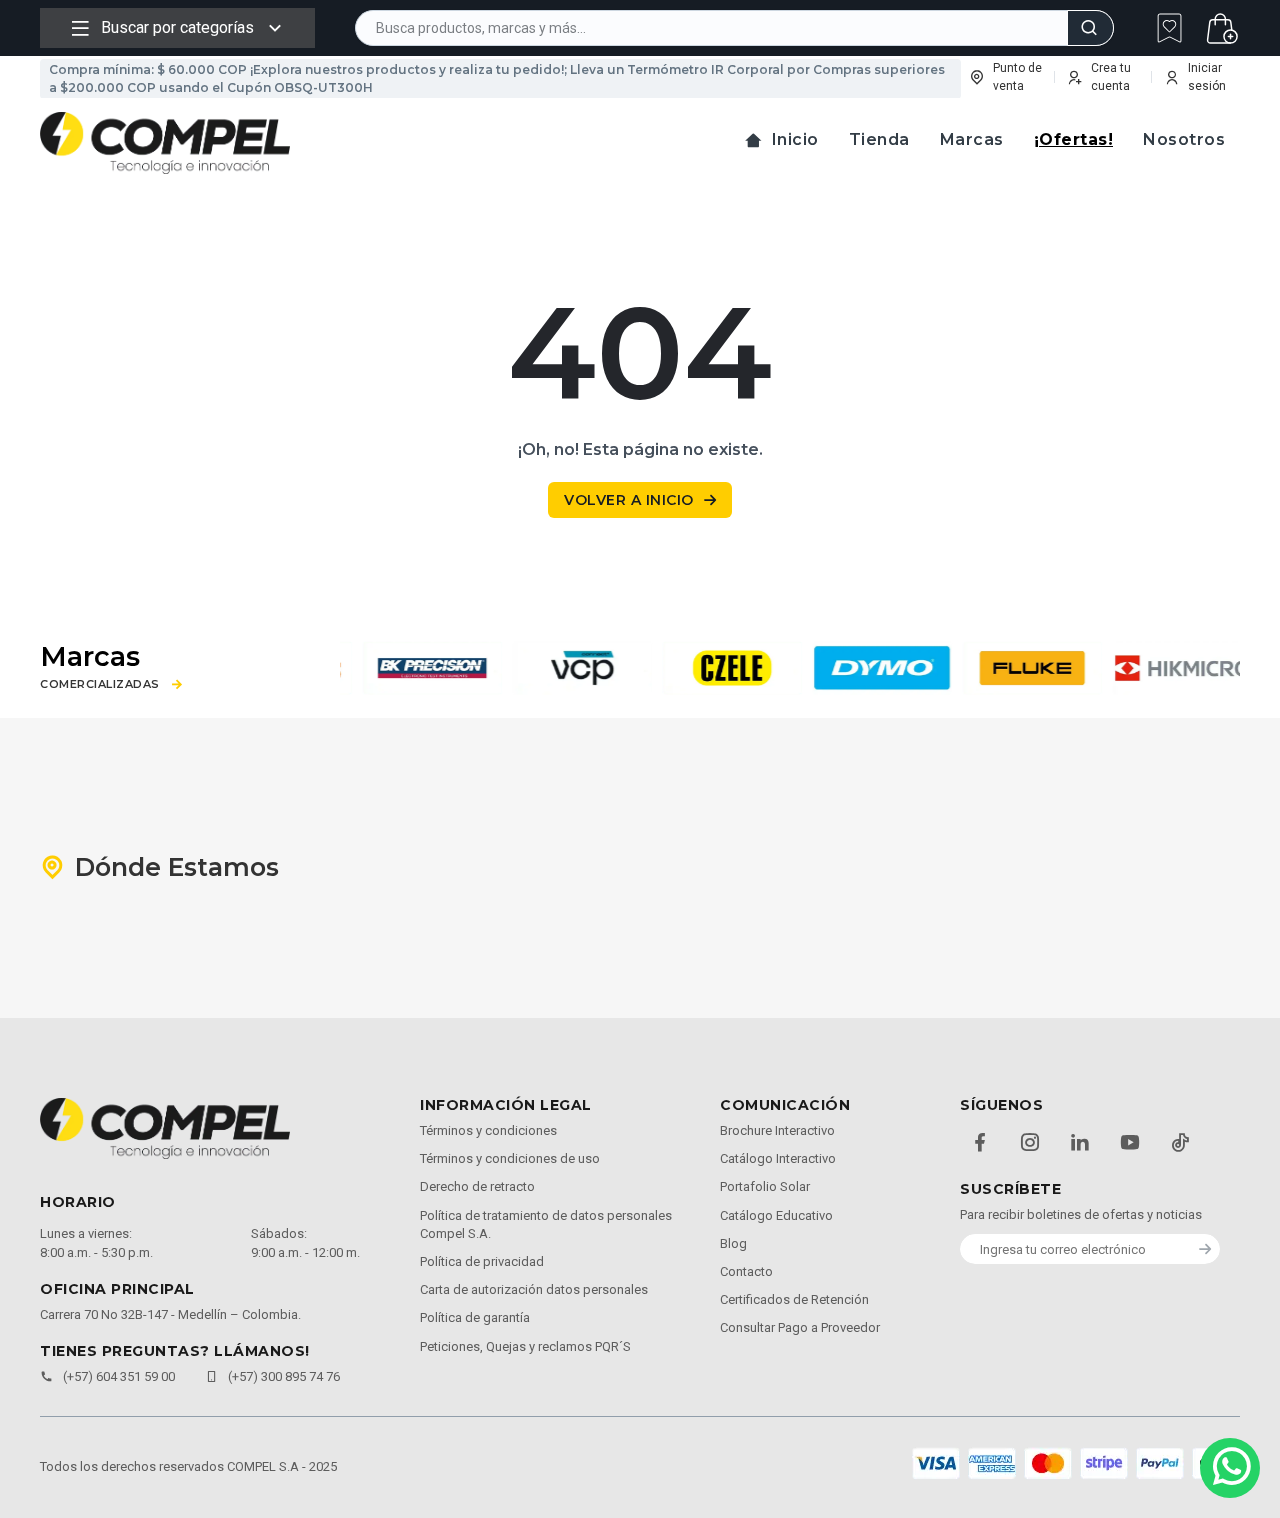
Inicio (795, 139)
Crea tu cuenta (1111, 77)
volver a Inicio (629, 500)
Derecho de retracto (477, 1186)
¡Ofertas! (1074, 139)
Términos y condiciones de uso (510, 1158)
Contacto (746, 1271)
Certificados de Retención (794, 1299)
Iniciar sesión (1207, 77)
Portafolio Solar (765, 1186)
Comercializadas (100, 684)
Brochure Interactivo (777, 1130)
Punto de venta (1017, 77)
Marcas (972, 139)
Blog (733, 1243)
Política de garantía (475, 1317)
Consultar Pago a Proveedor (800, 1327)
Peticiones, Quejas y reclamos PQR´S (525, 1346)
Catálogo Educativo (776, 1215)
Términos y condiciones (488, 1130)
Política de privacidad (482, 1261)
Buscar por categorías (177, 27)
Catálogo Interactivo (778, 1158)
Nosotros (1184, 139)
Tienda (879, 139)
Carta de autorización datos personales (534, 1289)
